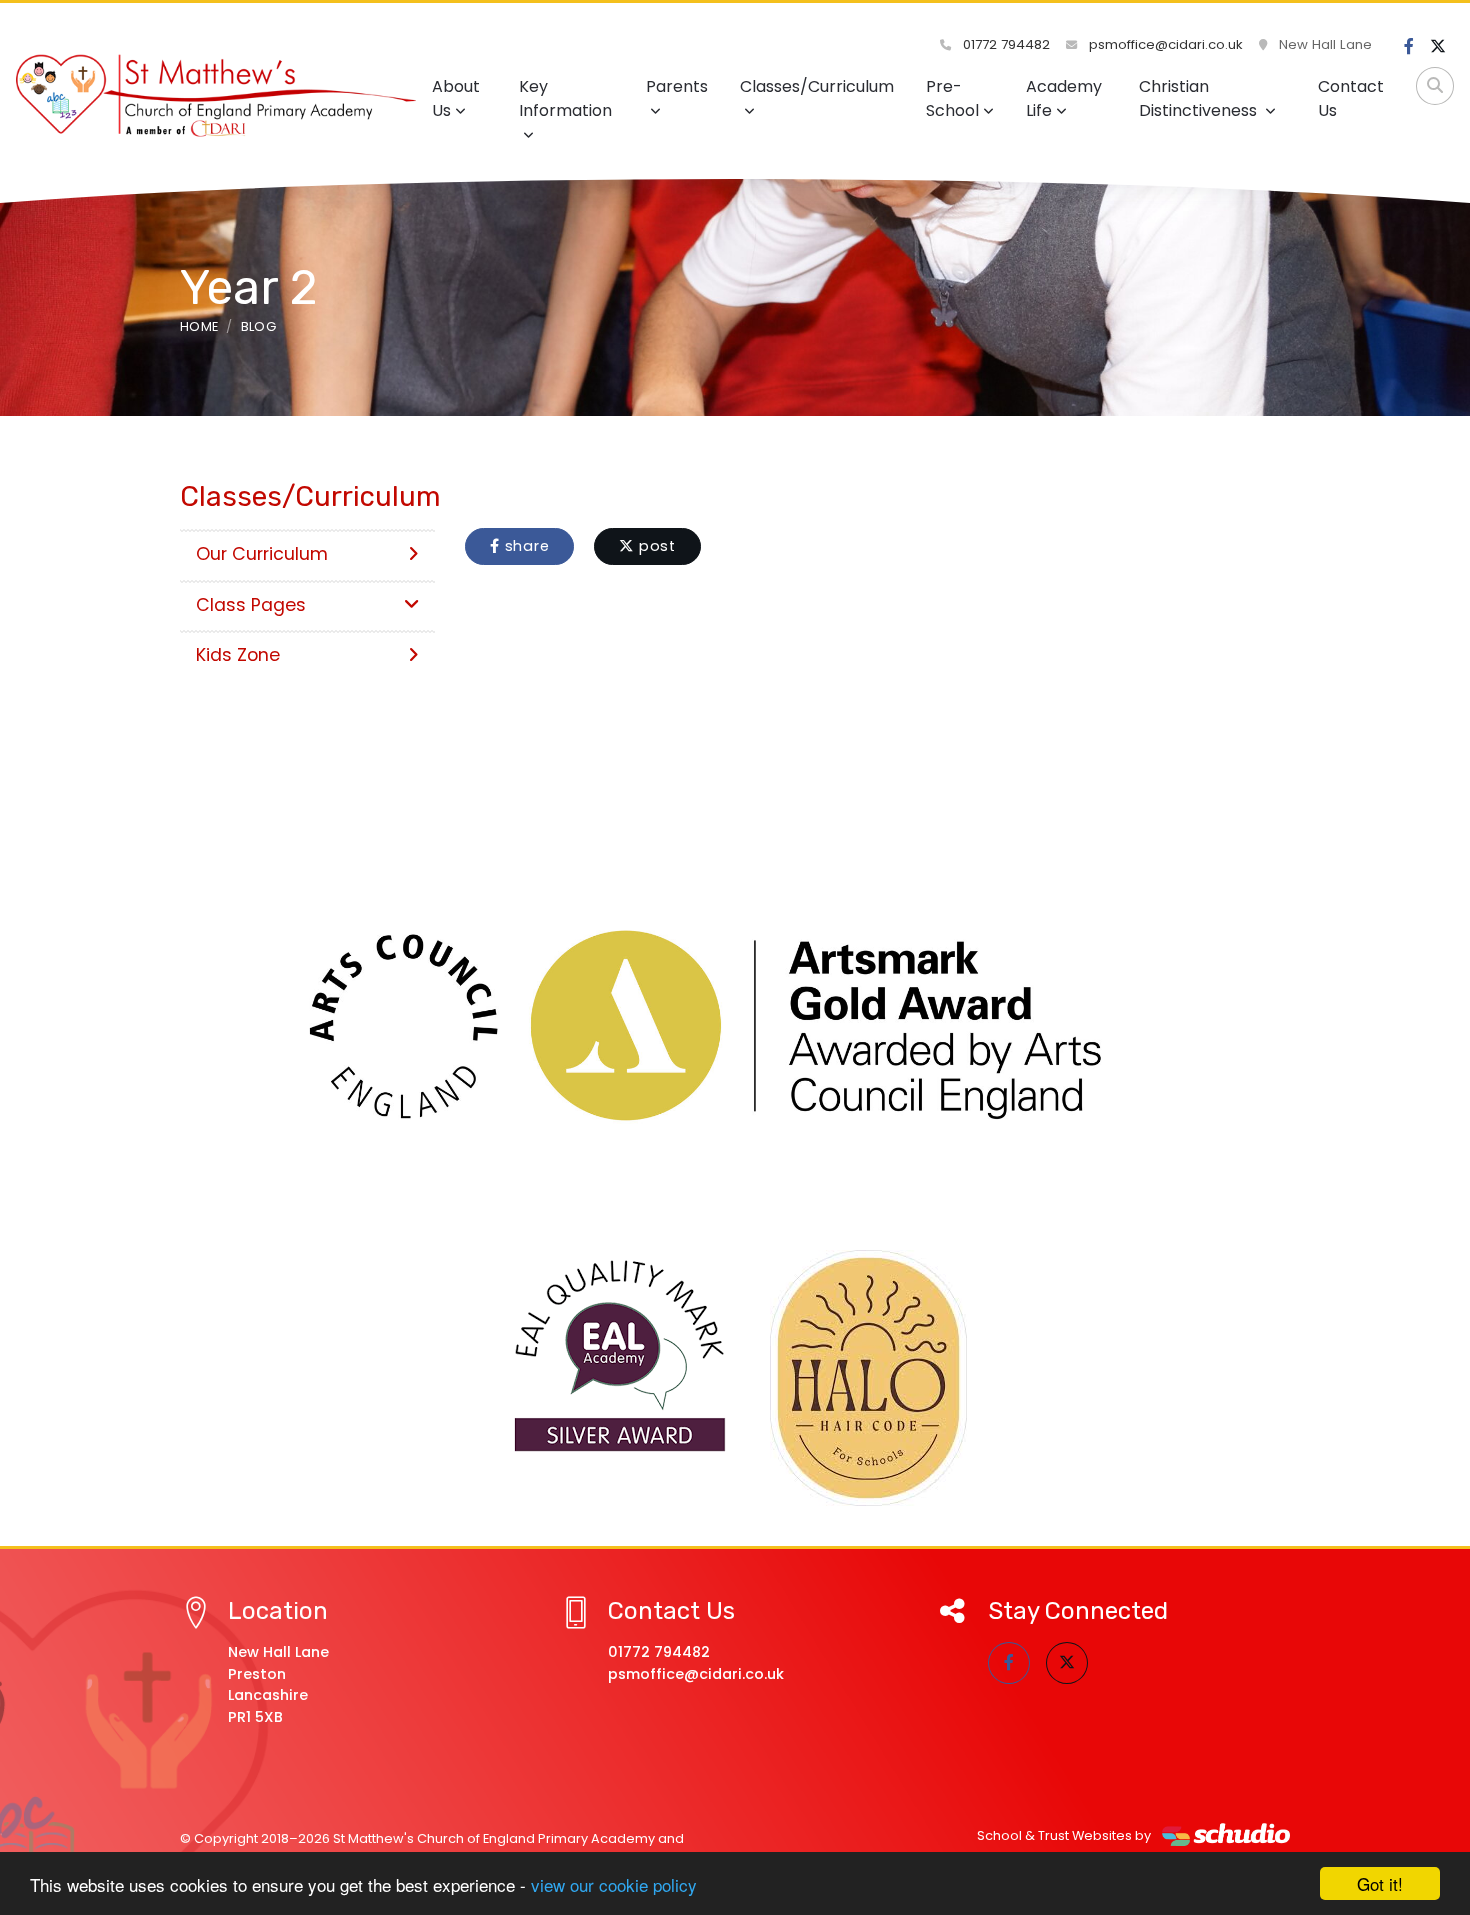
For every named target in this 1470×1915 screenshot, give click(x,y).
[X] (1438, 47)
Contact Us (1351, 98)
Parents (677, 86)
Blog (258, 326)
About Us (456, 98)
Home (199, 326)
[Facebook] (1409, 47)
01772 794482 (1004, 44)
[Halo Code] (868, 1378)
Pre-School (952, 98)
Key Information (565, 98)
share (525, 546)
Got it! (1380, 1883)
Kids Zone (238, 655)
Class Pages (251, 605)
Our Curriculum (262, 554)
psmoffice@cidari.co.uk (1164, 44)
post (655, 546)
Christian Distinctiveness (1200, 98)
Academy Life (1064, 98)
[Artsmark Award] (735, 1026)
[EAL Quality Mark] (620, 1357)
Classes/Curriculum (817, 86)
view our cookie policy (614, 1884)
